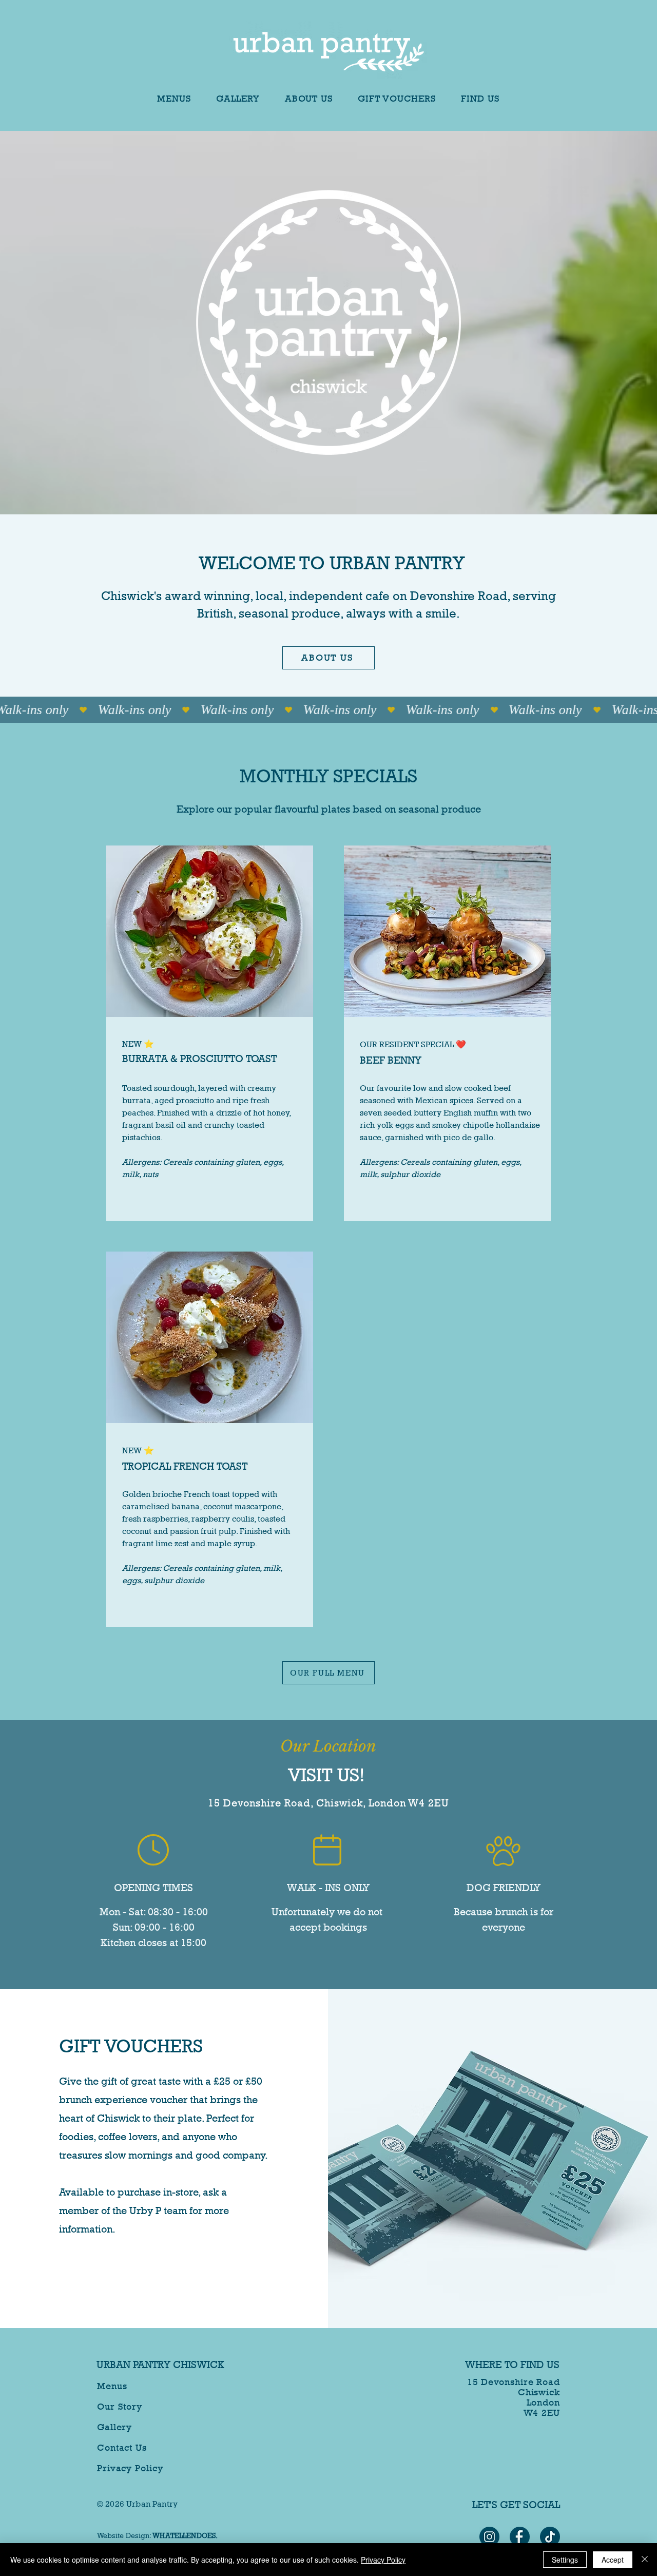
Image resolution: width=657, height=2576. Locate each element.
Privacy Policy (130, 2468)
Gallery (114, 2427)
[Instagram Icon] (489, 2537)
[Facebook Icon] (520, 2537)
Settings (565, 2560)
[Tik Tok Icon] (550, 2537)
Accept (613, 2560)
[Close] (645, 2560)
